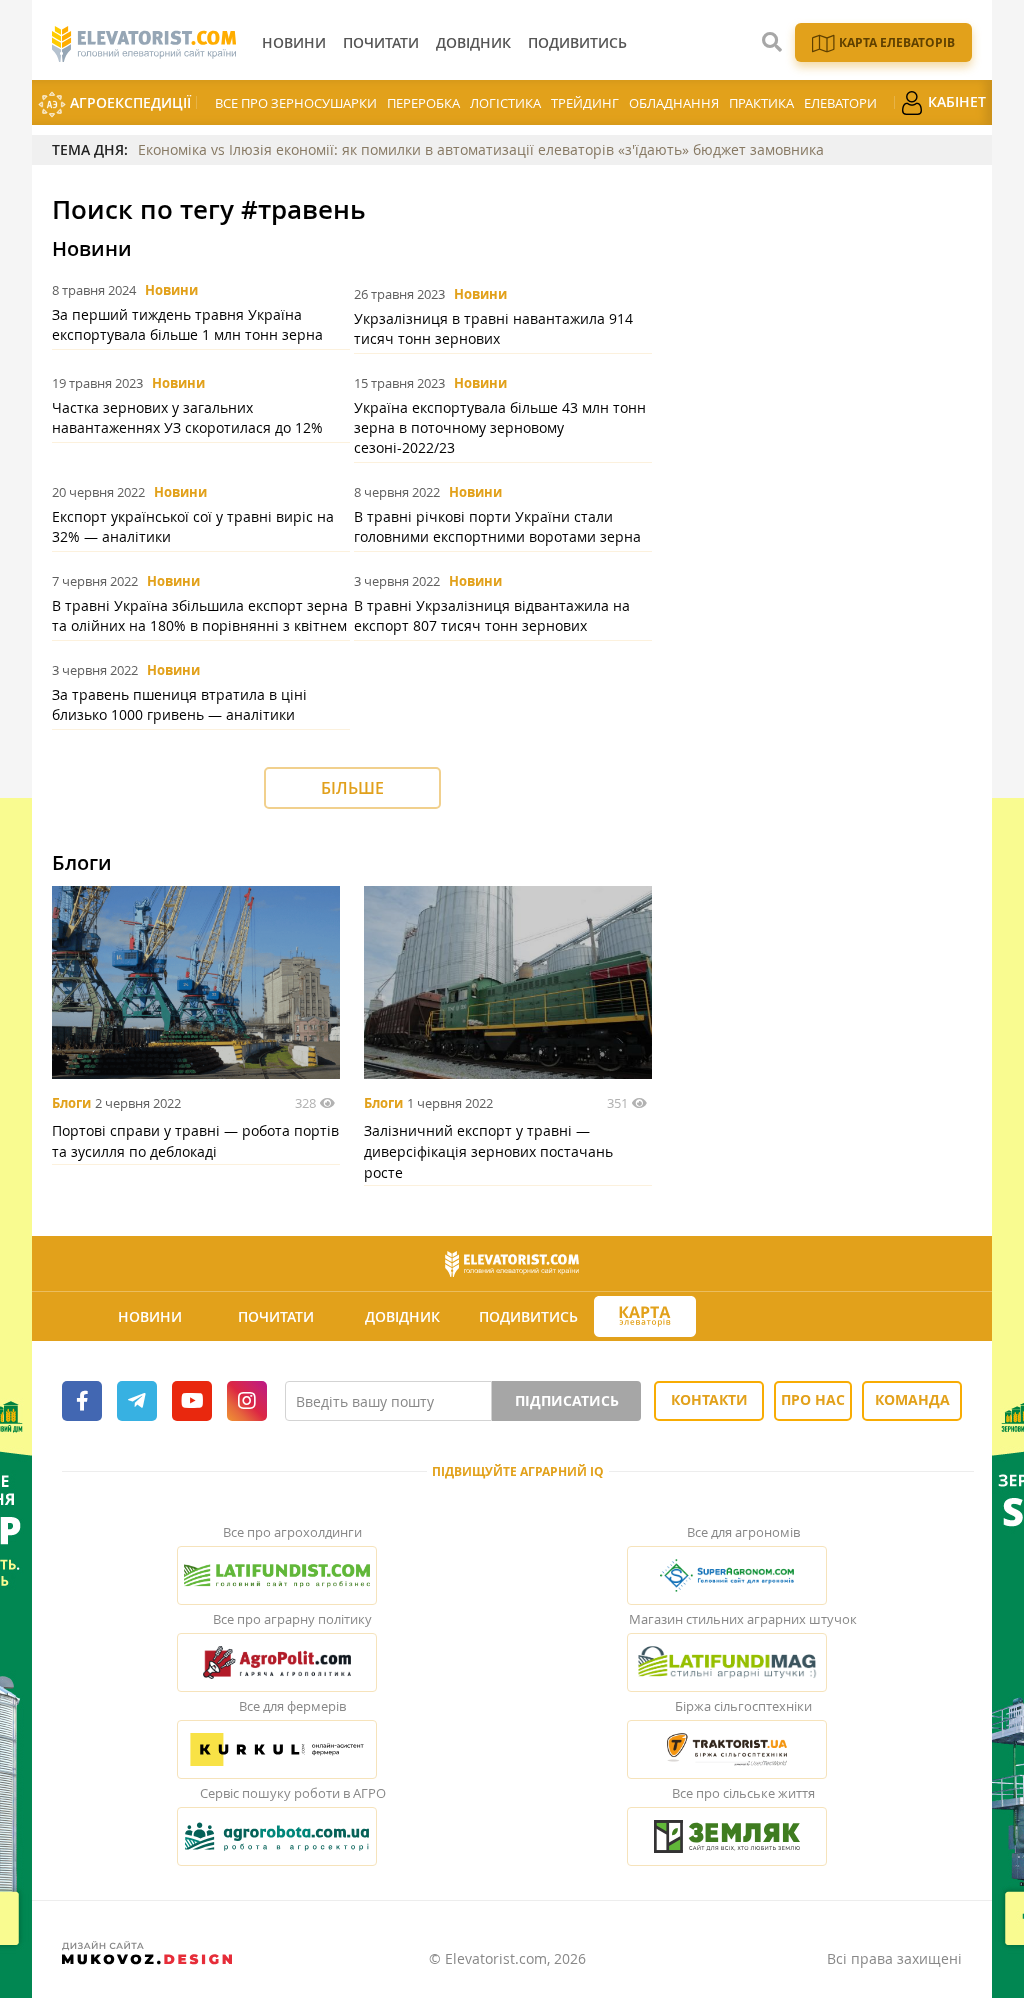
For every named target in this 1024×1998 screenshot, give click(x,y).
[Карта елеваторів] (645, 1316)
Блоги (71, 1103)
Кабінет (955, 101)
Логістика (505, 103)
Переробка (423, 103)
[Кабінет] (761, 1317)
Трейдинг (585, 103)
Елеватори (840, 103)
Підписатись (567, 1400)
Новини (171, 290)
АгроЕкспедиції (128, 102)
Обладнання (674, 103)
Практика (761, 103)
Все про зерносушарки (296, 103)
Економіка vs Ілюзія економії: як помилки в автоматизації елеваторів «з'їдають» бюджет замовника (481, 149)
